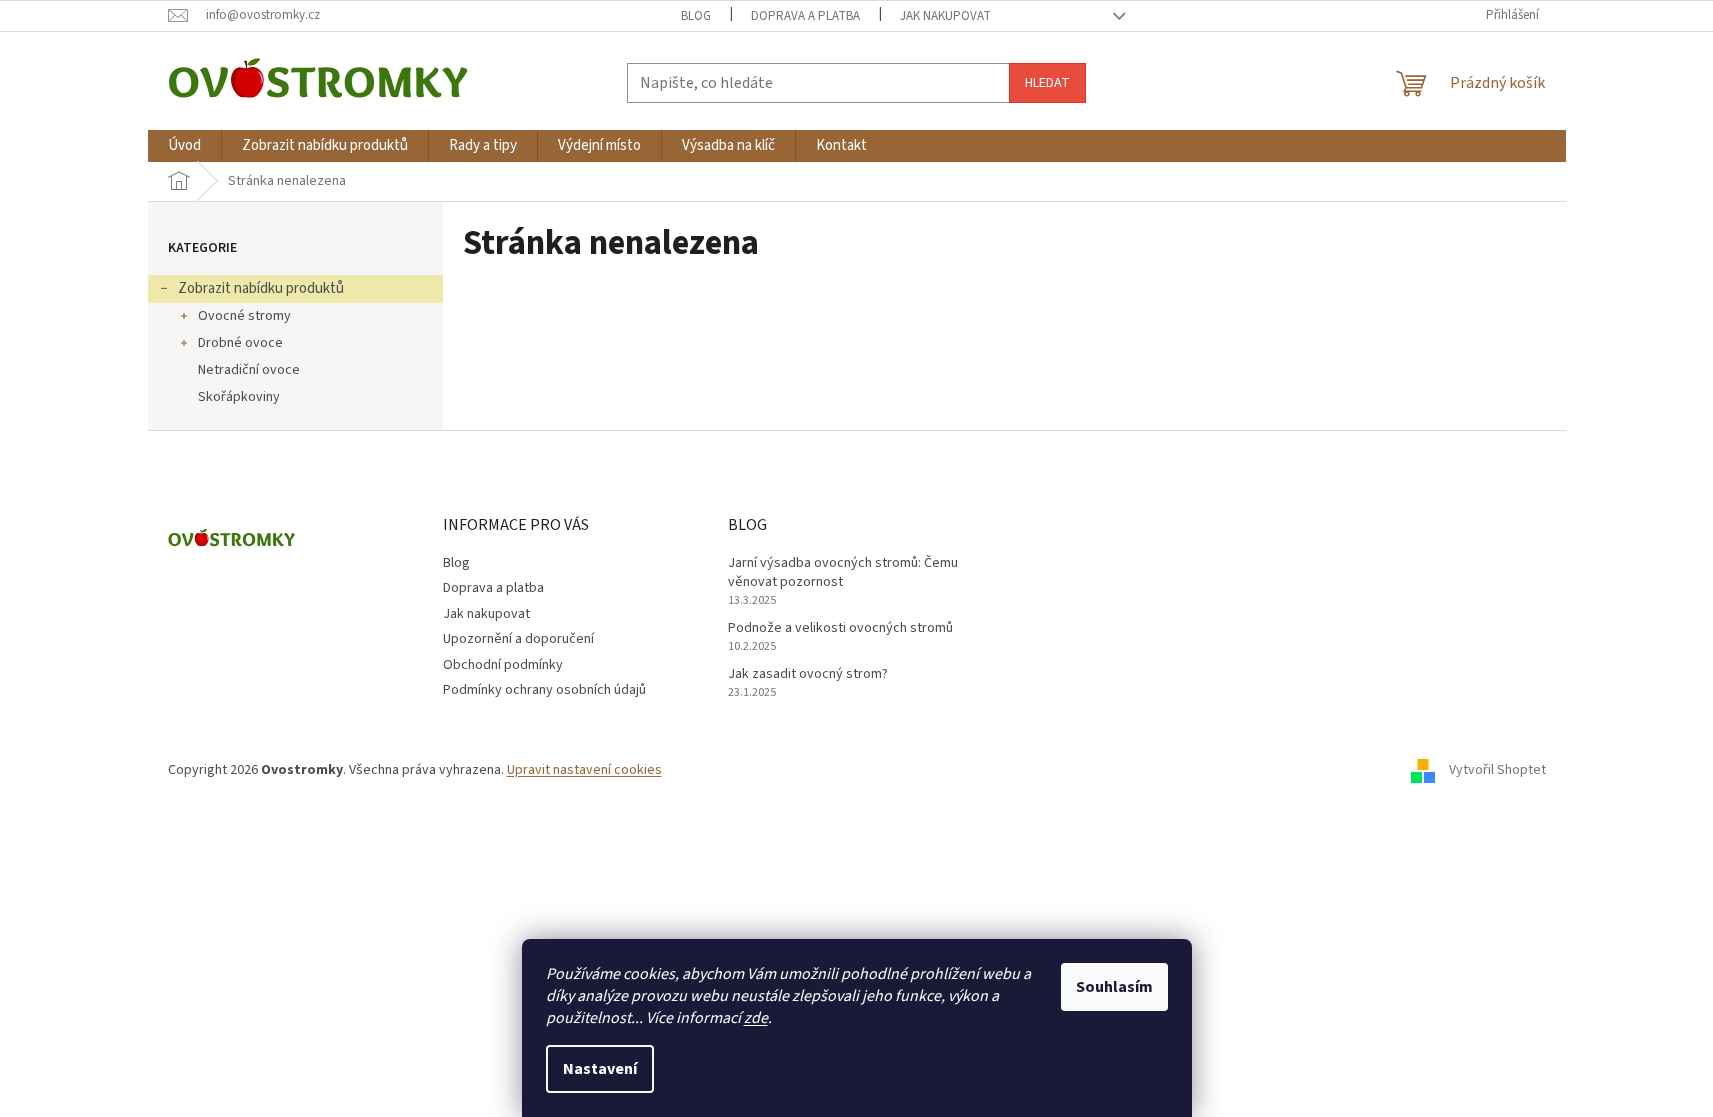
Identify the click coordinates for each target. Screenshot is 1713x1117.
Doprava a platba (805, 16)
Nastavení (600, 1069)
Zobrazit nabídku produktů (261, 288)
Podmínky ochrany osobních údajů (544, 690)
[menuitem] (184, 146)
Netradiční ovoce (249, 370)
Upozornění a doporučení (518, 639)
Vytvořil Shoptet (1497, 770)
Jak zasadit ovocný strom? (808, 674)
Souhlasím (1114, 987)
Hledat (1047, 83)
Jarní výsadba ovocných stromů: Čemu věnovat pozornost (843, 573)
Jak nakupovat (945, 16)
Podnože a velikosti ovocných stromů (840, 628)
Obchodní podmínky (503, 665)
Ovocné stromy (244, 316)
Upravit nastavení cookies (584, 770)
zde (756, 1018)
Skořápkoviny (239, 397)
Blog (696, 16)
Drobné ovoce (240, 343)
